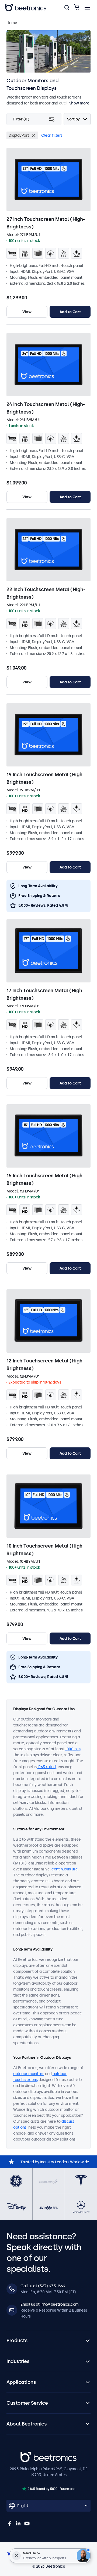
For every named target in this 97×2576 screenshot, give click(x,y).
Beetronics (30, 2455)
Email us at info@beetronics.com (50, 2304)
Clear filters (52, 135)
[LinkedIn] (18, 2523)
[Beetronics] (26, 8)
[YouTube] (27, 2523)
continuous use (65, 1869)
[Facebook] (10, 2523)
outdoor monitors (29, 2074)
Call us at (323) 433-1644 (43, 2286)
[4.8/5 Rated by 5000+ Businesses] (24, 2489)
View (27, 312)
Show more (79, 103)
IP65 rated (47, 1767)
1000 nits (73, 1749)
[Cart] (77, 7)
